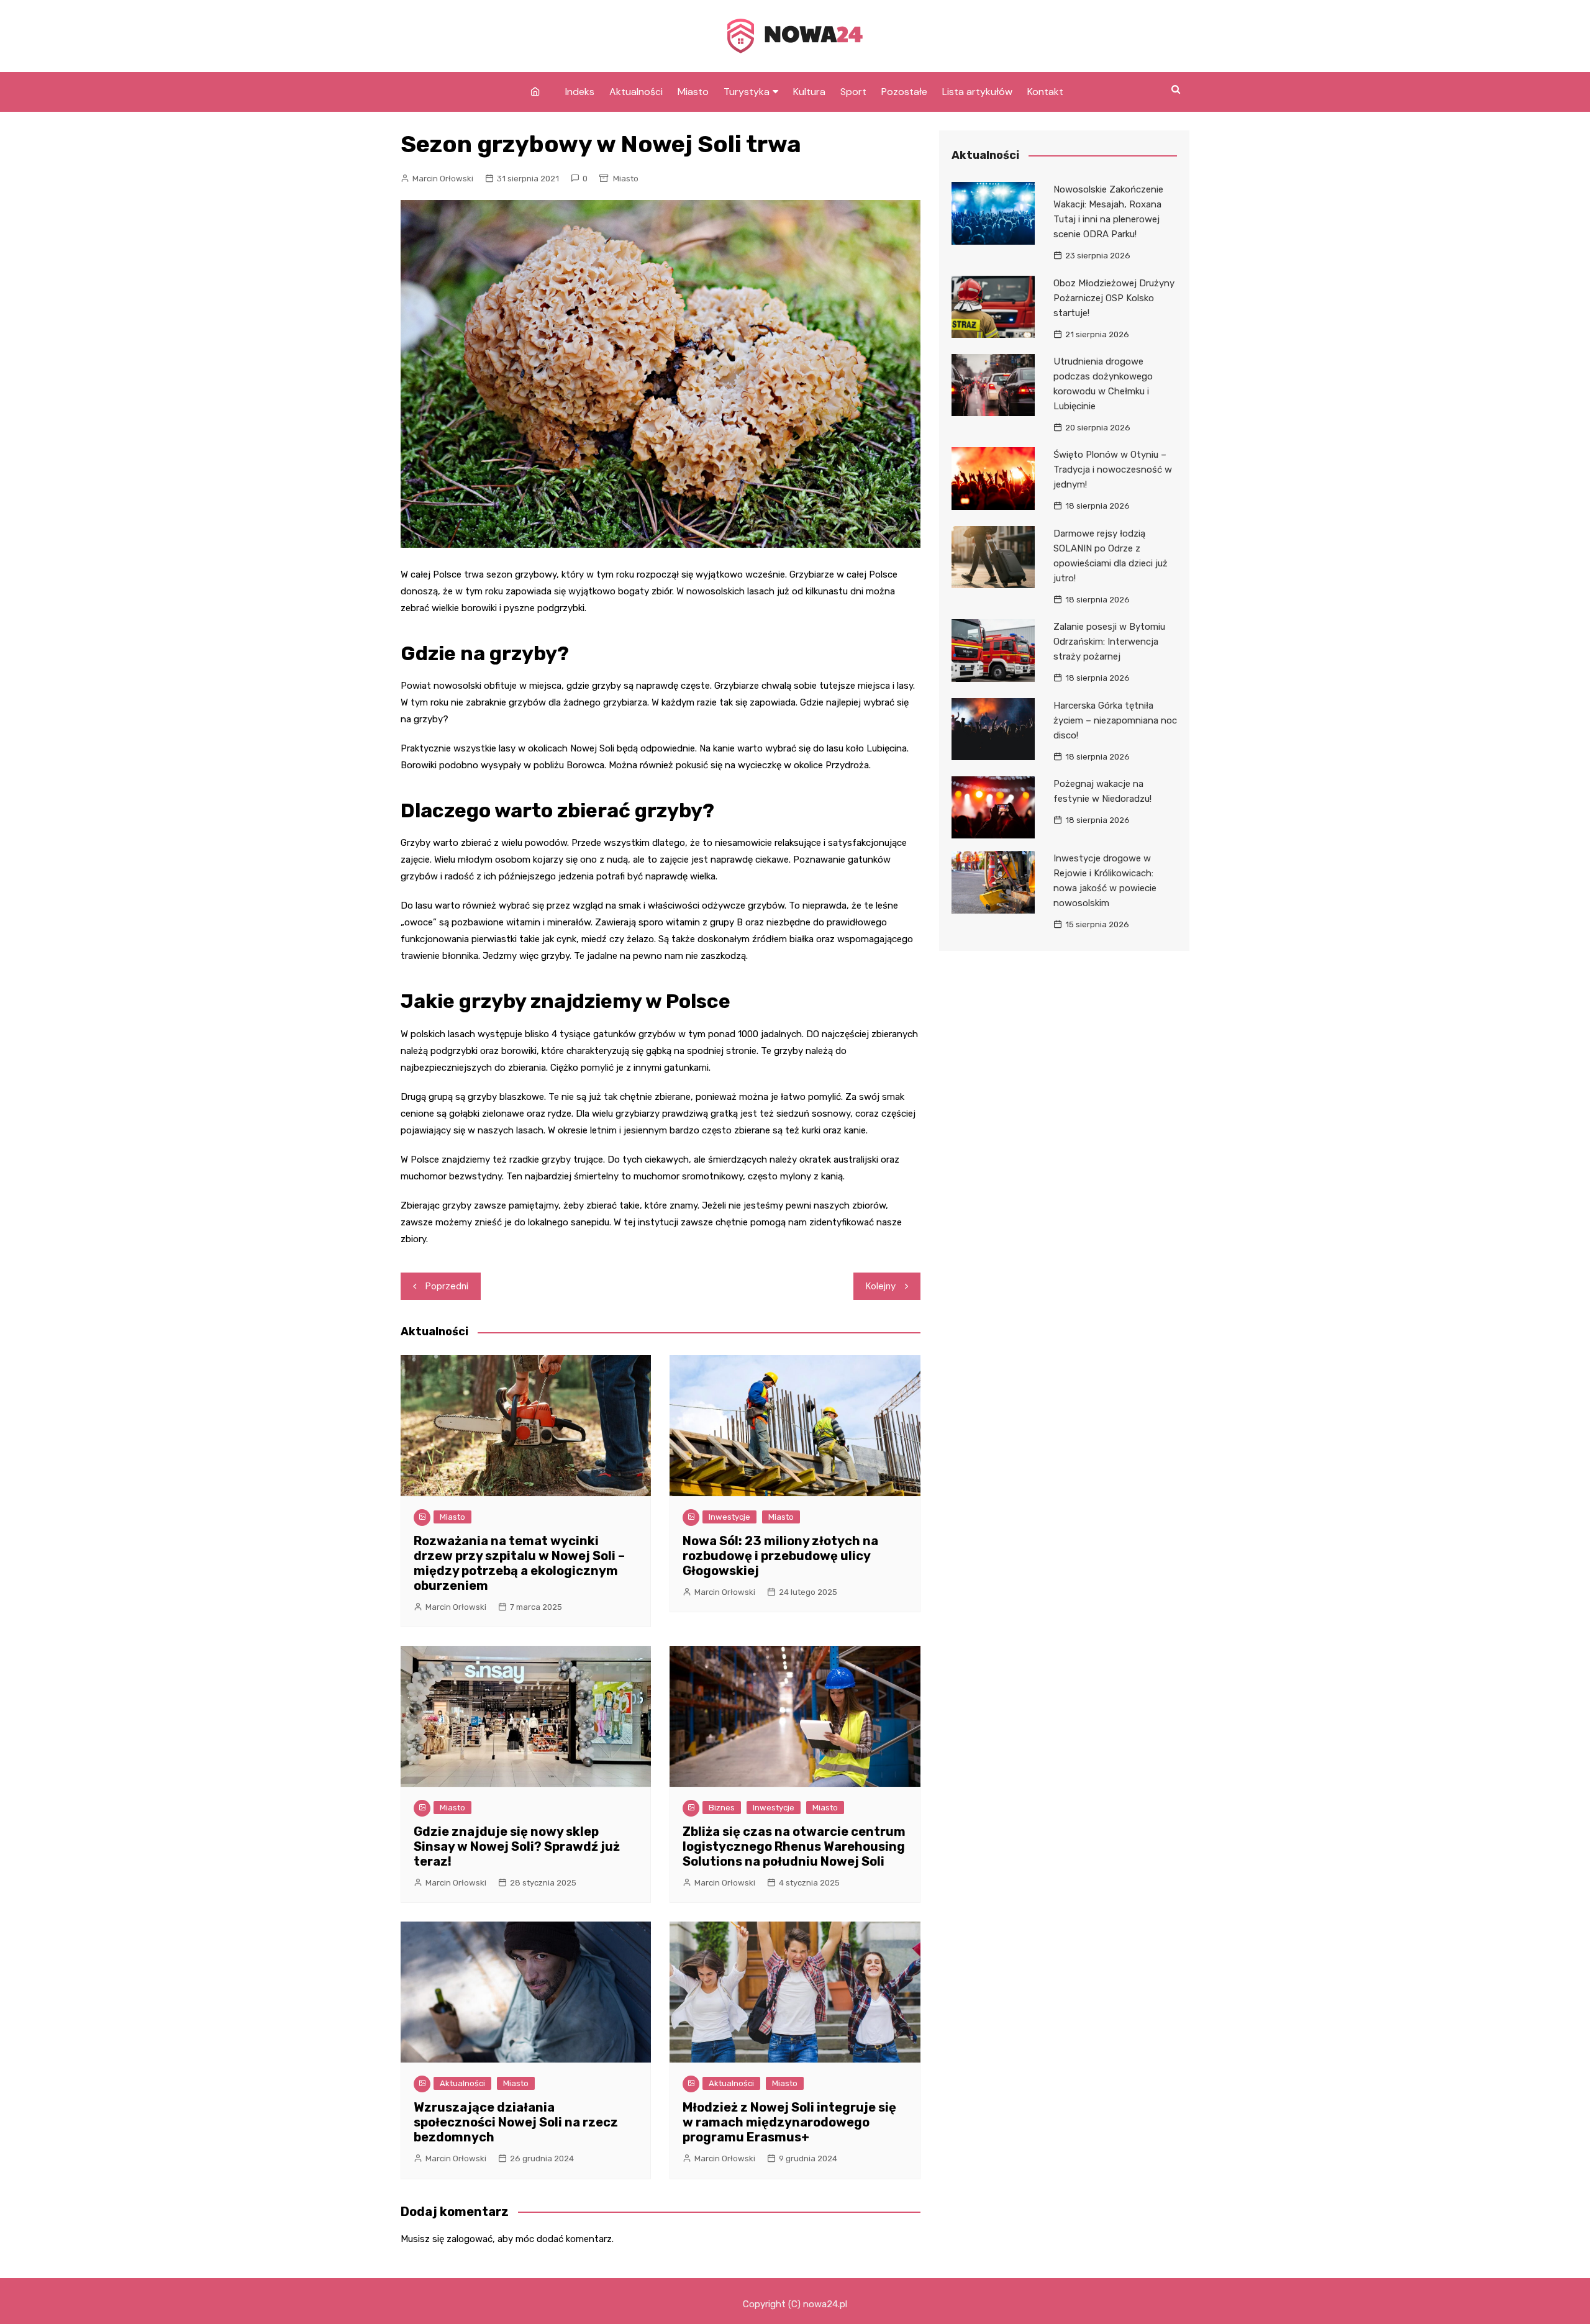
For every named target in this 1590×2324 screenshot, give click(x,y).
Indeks (580, 92)
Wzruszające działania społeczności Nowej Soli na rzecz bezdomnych (516, 2122)
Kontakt (1045, 92)
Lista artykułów (977, 92)
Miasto (693, 92)
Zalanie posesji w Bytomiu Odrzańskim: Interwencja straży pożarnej (1109, 642)
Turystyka (747, 92)
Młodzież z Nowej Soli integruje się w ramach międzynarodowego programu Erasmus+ (789, 2122)
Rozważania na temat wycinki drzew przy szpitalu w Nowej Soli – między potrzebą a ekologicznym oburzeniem (519, 1563)
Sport (853, 92)
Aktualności (636, 92)
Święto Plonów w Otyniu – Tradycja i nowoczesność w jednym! (1113, 470)
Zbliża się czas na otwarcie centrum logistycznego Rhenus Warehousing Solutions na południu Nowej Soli (794, 1846)
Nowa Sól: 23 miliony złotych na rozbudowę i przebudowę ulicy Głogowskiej (780, 1556)
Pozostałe (904, 92)
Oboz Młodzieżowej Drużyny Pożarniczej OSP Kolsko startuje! (1114, 298)
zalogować (470, 2239)
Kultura (809, 92)
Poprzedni (447, 1286)
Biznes (722, 1808)
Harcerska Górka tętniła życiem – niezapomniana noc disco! (1115, 720)
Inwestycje (729, 1517)
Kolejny (881, 1286)
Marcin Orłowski (443, 179)
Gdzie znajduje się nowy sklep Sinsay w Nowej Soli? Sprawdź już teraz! (517, 1846)
